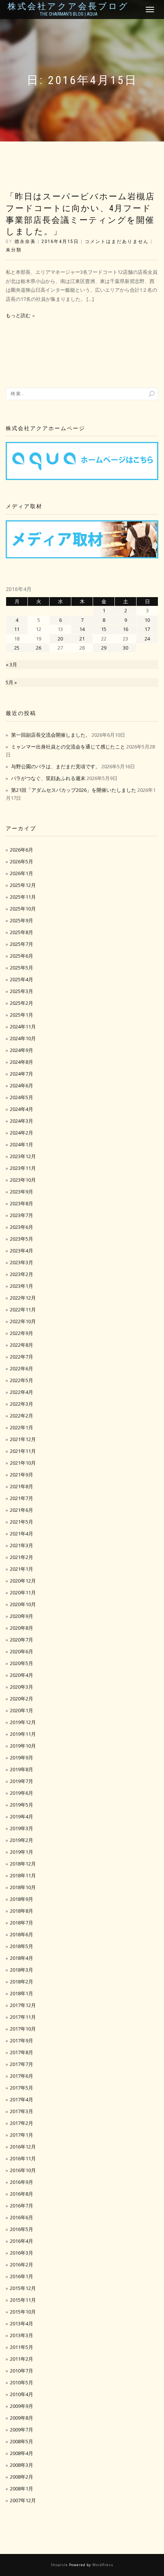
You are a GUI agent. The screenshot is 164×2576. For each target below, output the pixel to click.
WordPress (103, 2565)
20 (60, 639)
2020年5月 (22, 1663)
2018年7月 (22, 1923)
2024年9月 (22, 1050)
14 (82, 629)
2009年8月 (22, 2418)
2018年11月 (23, 1875)
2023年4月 (22, 1251)
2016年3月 (22, 2253)
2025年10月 (23, 909)
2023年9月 (22, 1192)
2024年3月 (22, 1121)
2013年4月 (22, 2323)
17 (147, 629)
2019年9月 (22, 1758)
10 (147, 620)
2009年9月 (22, 2406)
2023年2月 (22, 1274)
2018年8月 (22, 1911)
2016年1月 (22, 2276)
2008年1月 (22, 2489)
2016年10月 (23, 2170)
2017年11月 (23, 2017)
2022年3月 (22, 1404)
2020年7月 (22, 1640)
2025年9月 (22, 920)
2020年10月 (23, 1604)
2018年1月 (22, 1993)
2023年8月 (22, 1203)
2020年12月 (23, 1581)
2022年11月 (23, 1309)
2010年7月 (22, 2371)
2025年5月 (22, 968)
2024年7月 (22, 1074)
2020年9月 (22, 1616)
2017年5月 (22, 2088)
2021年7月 (22, 1498)
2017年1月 (22, 2135)
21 (82, 639)
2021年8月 (22, 1486)
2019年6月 (22, 1793)
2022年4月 (22, 1392)
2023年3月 (22, 1262)
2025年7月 (22, 944)
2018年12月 (23, 1864)
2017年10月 (23, 2029)
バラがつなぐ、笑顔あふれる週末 (48, 778)
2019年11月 (23, 1734)
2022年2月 (22, 1416)
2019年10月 (23, 1746)
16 (125, 629)
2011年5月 (22, 2347)
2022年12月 (23, 1298)
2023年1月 (22, 1286)
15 (104, 629)
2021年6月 (22, 1510)
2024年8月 (22, 1062)
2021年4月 (22, 1534)
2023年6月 (22, 1227)
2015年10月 (23, 2312)
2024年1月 (22, 1144)
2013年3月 (22, 2335)
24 (147, 639)
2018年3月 (22, 1970)
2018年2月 (22, 1982)
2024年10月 (23, 1038)
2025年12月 (23, 885)
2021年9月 (22, 1475)
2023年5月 (22, 1239)
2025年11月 (23, 897)
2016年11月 (23, 2158)
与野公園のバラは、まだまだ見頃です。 (56, 766)
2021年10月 (23, 1463)
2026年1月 (22, 873)
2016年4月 (22, 2241)
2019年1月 (22, 1852)
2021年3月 (22, 1545)
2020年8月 (22, 1628)
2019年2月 (22, 1840)
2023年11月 (23, 1168)
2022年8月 (22, 1345)
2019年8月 (22, 1769)
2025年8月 (22, 932)
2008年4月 (22, 2453)
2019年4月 (22, 1816)
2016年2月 (22, 2265)
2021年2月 (22, 1557)
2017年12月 (23, 2005)
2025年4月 (22, 979)
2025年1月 (22, 1015)
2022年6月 (22, 1368)
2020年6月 (22, 1651)
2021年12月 (23, 1439)
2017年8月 (22, 2052)
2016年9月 (22, 2182)
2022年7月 (22, 1357)
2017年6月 (22, 2076)
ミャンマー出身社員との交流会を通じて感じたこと (68, 747)
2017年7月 (22, 2064)
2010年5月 (22, 2382)
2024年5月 (22, 1097)
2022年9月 (22, 1333)
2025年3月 (22, 991)
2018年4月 (22, 1958)
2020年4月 (22, 1675)
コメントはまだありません (117, 242)
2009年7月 (22, 2430)
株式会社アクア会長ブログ (68, 6)
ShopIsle (60, 2565)
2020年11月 (23, 1592)
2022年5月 (22, 1380)
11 (17, 629)
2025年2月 (22, 1003)
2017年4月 (22, 2099)
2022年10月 (23, 1321)
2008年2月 (22, 2477)
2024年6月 (22, 1085)
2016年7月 (22, 2206)
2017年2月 (22, 2123)
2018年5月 (22, 1946)
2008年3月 (22, 2465)
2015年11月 (23, 2300)
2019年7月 (22, 1781)
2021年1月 (22, 1569)
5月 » (11, 682)
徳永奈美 (25, 242)
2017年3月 (22, 2111)
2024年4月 (22, 1109)
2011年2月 (22, 2359)
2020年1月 (22, 1710)
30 (125, 648)
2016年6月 (22, 2217)
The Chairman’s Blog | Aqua (68, 14)
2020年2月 (22, 1699)
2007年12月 (23, 2500)
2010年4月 (22, 2394)
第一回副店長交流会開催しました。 (51, 735)
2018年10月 (23, 1887)
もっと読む (18, 315)
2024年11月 (23, 1027)
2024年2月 (22, 1133)
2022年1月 (22, 1427)
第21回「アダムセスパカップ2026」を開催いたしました (74, 790)
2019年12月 (23, 1722)
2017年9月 (22, 2040)
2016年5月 (22, 2229)
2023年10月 (23, 1180)
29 (104, 648)
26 (39, 648)
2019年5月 (22, 1805)
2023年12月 (23, 1156)
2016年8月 (22, 2194)
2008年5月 (22, 2441)
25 (17, 648)
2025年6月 (22, 956)
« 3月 (11, 664)
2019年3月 (22, 1828)
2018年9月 (22, 1899)
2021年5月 (22, 1522)
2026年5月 (22, 861)
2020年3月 (22, 1687)
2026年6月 (22, 850)
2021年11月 (23, 1451)
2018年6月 (22, 1934)
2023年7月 (22, 1215)
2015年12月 (23, 2288)
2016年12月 (23, 2147)
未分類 (14, 250)
